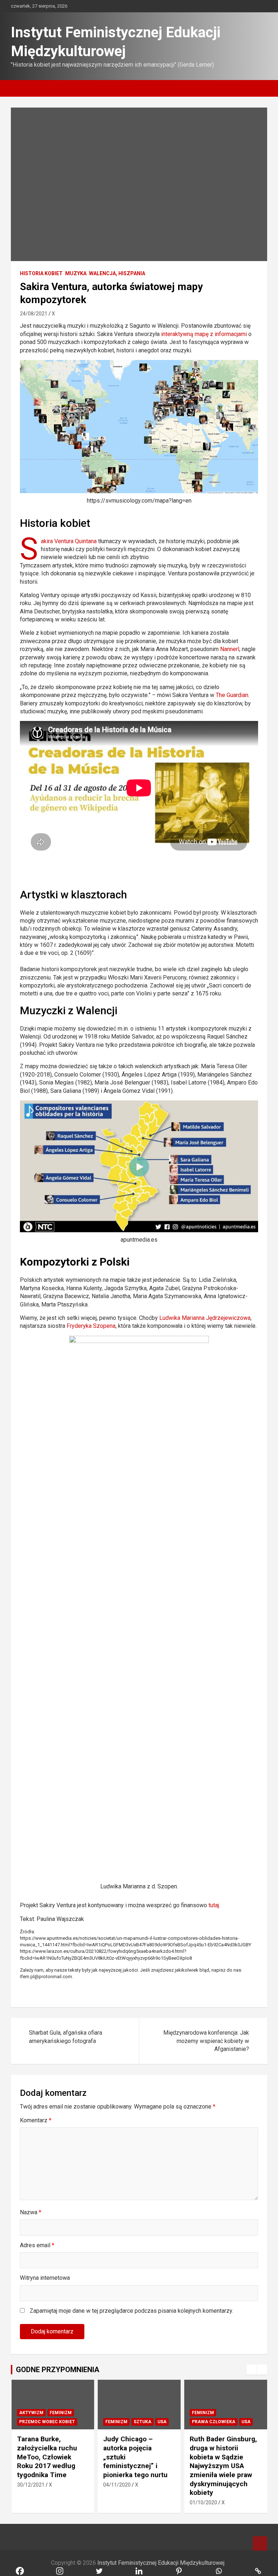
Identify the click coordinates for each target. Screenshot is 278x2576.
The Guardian (232, 695)
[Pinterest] (252, 1992)
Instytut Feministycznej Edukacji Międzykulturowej (161, 2563)
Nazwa (31, 2212)
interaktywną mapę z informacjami (204, 334)
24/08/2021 (34, 314)
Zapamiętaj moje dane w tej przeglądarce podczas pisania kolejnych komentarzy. (131, 2311)
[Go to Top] (260, 2543)
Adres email (37, 2245)
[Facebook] (178, 1992)
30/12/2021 (31, 2485)
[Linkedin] (240, 1992)
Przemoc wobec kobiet (47, 2422)
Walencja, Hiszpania (117, 273)
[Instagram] (190, 1992)
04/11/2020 (117, 2485)
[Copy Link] (227, 1992)
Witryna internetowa (45, 2278)
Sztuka (142, 2422)
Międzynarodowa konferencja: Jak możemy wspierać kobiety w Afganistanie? (206, 2041)
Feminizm (61, 2413)
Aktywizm (31, 2413)
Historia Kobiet (41, 273)
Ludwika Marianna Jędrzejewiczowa (205, 1318)
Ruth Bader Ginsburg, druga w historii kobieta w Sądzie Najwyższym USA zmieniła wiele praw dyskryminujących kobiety (223, 2466)
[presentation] (252, 2370)
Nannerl (230, 649)
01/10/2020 (203, 2502)
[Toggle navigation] (20, 88)
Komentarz (36, 2120)
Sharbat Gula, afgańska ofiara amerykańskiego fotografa (66, 2037)
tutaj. (214, 1905)
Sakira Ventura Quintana (69, 541)
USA (162, 2422)
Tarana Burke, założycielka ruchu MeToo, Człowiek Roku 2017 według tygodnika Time (47, 2457)
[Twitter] (203, 1992)
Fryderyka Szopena (91, 1326)
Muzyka (76, 273)
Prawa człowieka (214, 2422)
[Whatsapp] (215, 1992)
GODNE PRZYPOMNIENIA (58, 2370)
